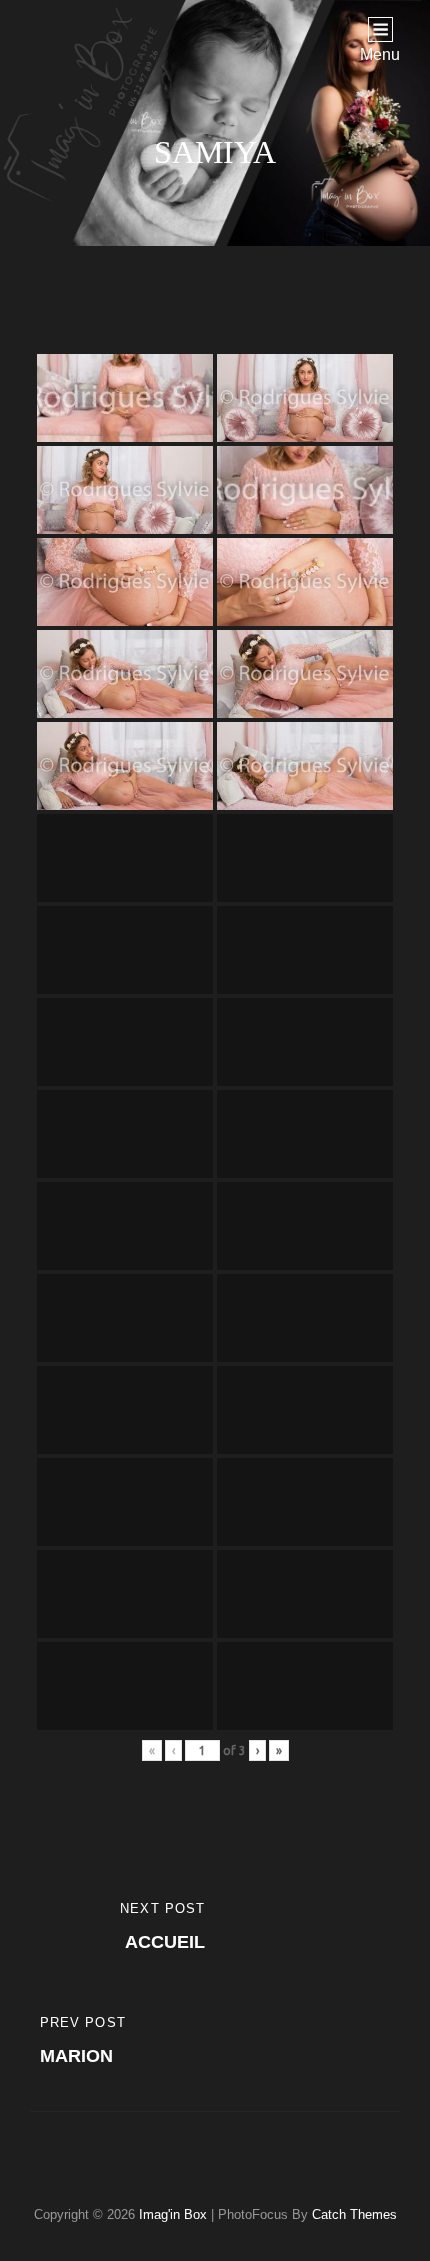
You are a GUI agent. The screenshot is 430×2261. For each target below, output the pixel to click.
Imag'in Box (173, 2214)
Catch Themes (354, 2214)
